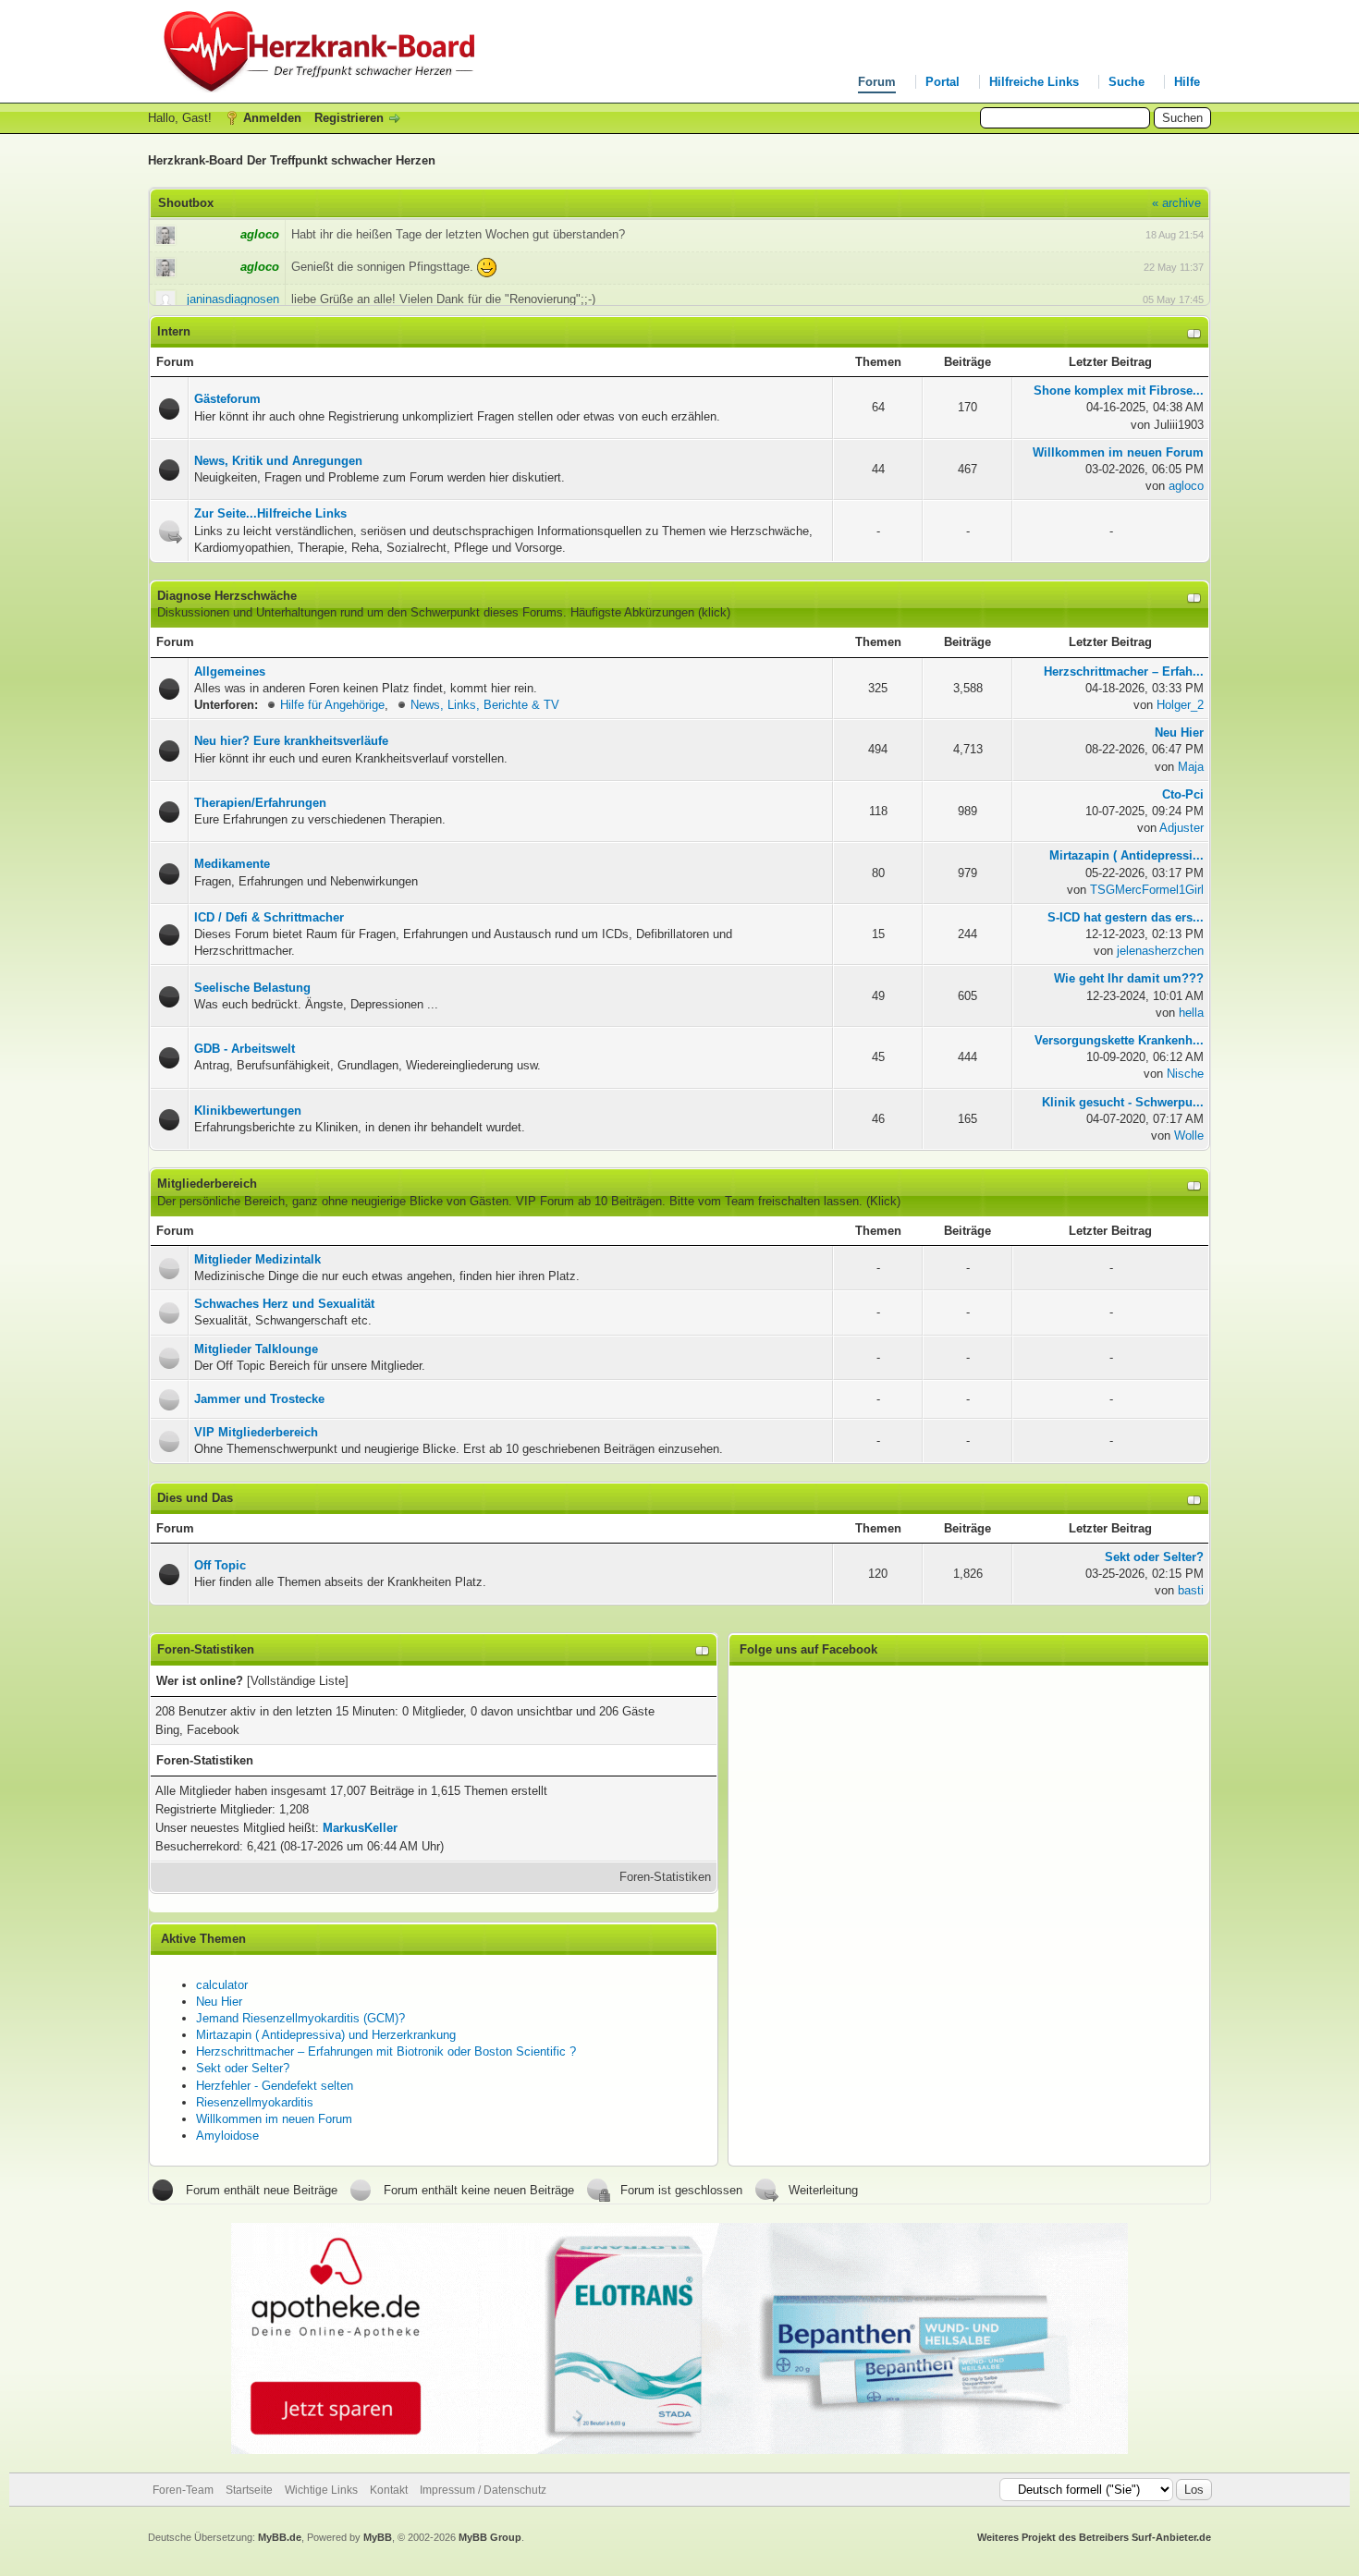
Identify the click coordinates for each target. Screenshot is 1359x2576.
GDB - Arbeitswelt (245, 1049)
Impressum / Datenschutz (483, 2490)
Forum (877, 82)
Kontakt (389, 2490)
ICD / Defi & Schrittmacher (269, 917)
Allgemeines (230, 671)
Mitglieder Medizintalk (257, 1259)
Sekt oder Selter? (243, 2068)
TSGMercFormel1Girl (1147, 890)
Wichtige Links (321, 2490)
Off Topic (220, 1565)
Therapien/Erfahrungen (260, 803)
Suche (1126, 82)
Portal (943, 82)
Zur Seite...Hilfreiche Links (270, 513)
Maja (1191, 767)
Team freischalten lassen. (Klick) (813, 1201)
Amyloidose (227, 2136)
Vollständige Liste (298, 1681)
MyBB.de (280, 2537)
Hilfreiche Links (1034, 82)
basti (1191, 1590)
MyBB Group (490, 2537)
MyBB (378, 2537)
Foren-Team (183, 2490)
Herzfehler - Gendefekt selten (275, 2086)
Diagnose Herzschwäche (227, 596)
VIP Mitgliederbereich (256, 1432)
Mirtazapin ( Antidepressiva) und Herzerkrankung (326, 2035)
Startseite (249, 2490)
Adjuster (1181, 828)
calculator (222, 1985)
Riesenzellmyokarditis (255, 2102)
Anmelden (272, 118)
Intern (174, 331)
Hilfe (1187, 82)
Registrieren (349, 118)
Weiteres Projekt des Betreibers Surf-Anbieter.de (1094, 2537)
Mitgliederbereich (207, 1184)
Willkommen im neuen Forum (274, 2119)
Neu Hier (219, 2002)
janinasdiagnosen (233, 299)
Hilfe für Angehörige (332, 705)
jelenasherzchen (1160, 951)
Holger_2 (1180, 705)
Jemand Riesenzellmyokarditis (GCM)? (300, 2018)
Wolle (1189, 1135)
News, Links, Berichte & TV (485, 705)
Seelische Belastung (252, 988)
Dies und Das (195, 1498)
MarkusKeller (360, 1828)
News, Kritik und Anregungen (278, 461)
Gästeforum (227, 399)
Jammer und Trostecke (259, 1399)
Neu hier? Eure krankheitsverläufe (291, 741)
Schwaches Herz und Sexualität (284, 1304)
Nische (1185, 1074)
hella (1191, 1013)
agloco (1186, 486)
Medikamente (232, 864)
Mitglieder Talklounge (256, 1349)
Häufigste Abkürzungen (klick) (650, 612)
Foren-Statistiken (665, 1877)
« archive (1176, 203)
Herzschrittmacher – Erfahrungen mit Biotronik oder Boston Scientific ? (386, 2051)
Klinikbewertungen (248, 1111)
